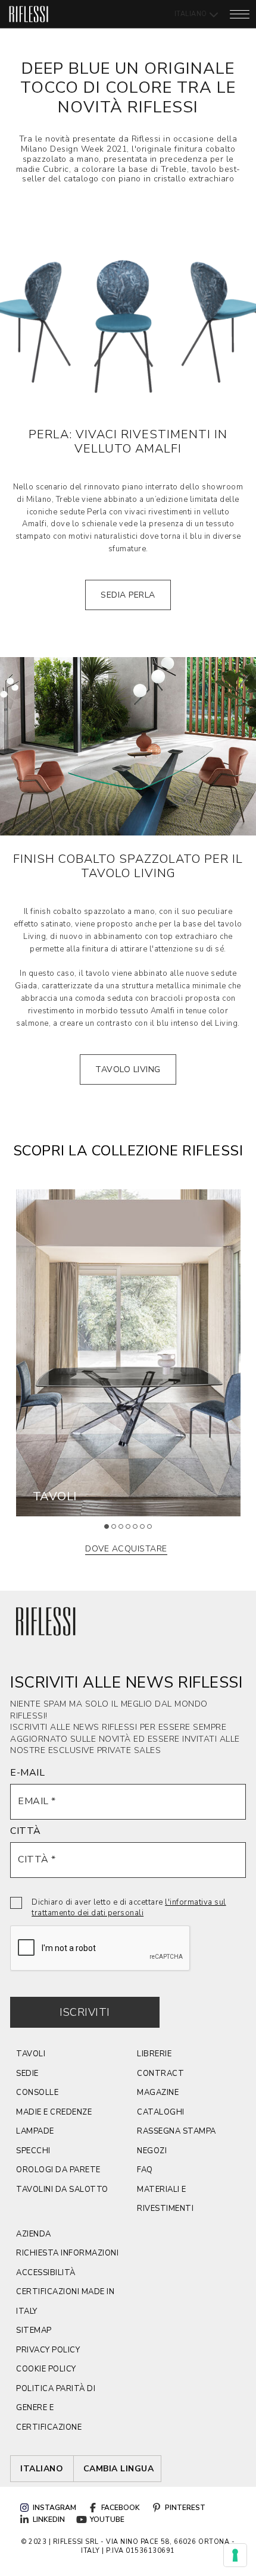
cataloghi (161, 2112)
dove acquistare (126, 1549)
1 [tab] (111, 1531)
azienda (34, 2234)
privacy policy (48, 2350)
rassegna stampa (177, 2131)
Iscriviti (85, 2012)
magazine (158, 2093)
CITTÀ (26, 1831)
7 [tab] (154, 1531)
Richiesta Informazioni (67, 2253)
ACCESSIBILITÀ (46, 2273)
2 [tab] (118, 1531)
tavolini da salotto (62, 2189)
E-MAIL (27, 1773)
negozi (152, 2151)
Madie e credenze (54, 2112)
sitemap (34, 2330)
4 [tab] (132, 1531)
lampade (35, 2131)
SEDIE (27, 2074)
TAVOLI (31, 2054)
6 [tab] (146, 1531)
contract (160, 2074)
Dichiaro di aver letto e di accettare (129, 1908)
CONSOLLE (37, 2093)
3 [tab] (125, 1531)
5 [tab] (139, 1531)
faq (145, 2170)
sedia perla (128, 595)
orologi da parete (58, 2170)
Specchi (33, 2151)
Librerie (154, 2054)
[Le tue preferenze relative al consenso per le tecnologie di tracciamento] (235, 2555)
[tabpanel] (128, 1353)
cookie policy (46, 2369)
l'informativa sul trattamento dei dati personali (129, 1908)
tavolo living (128, 1069)
